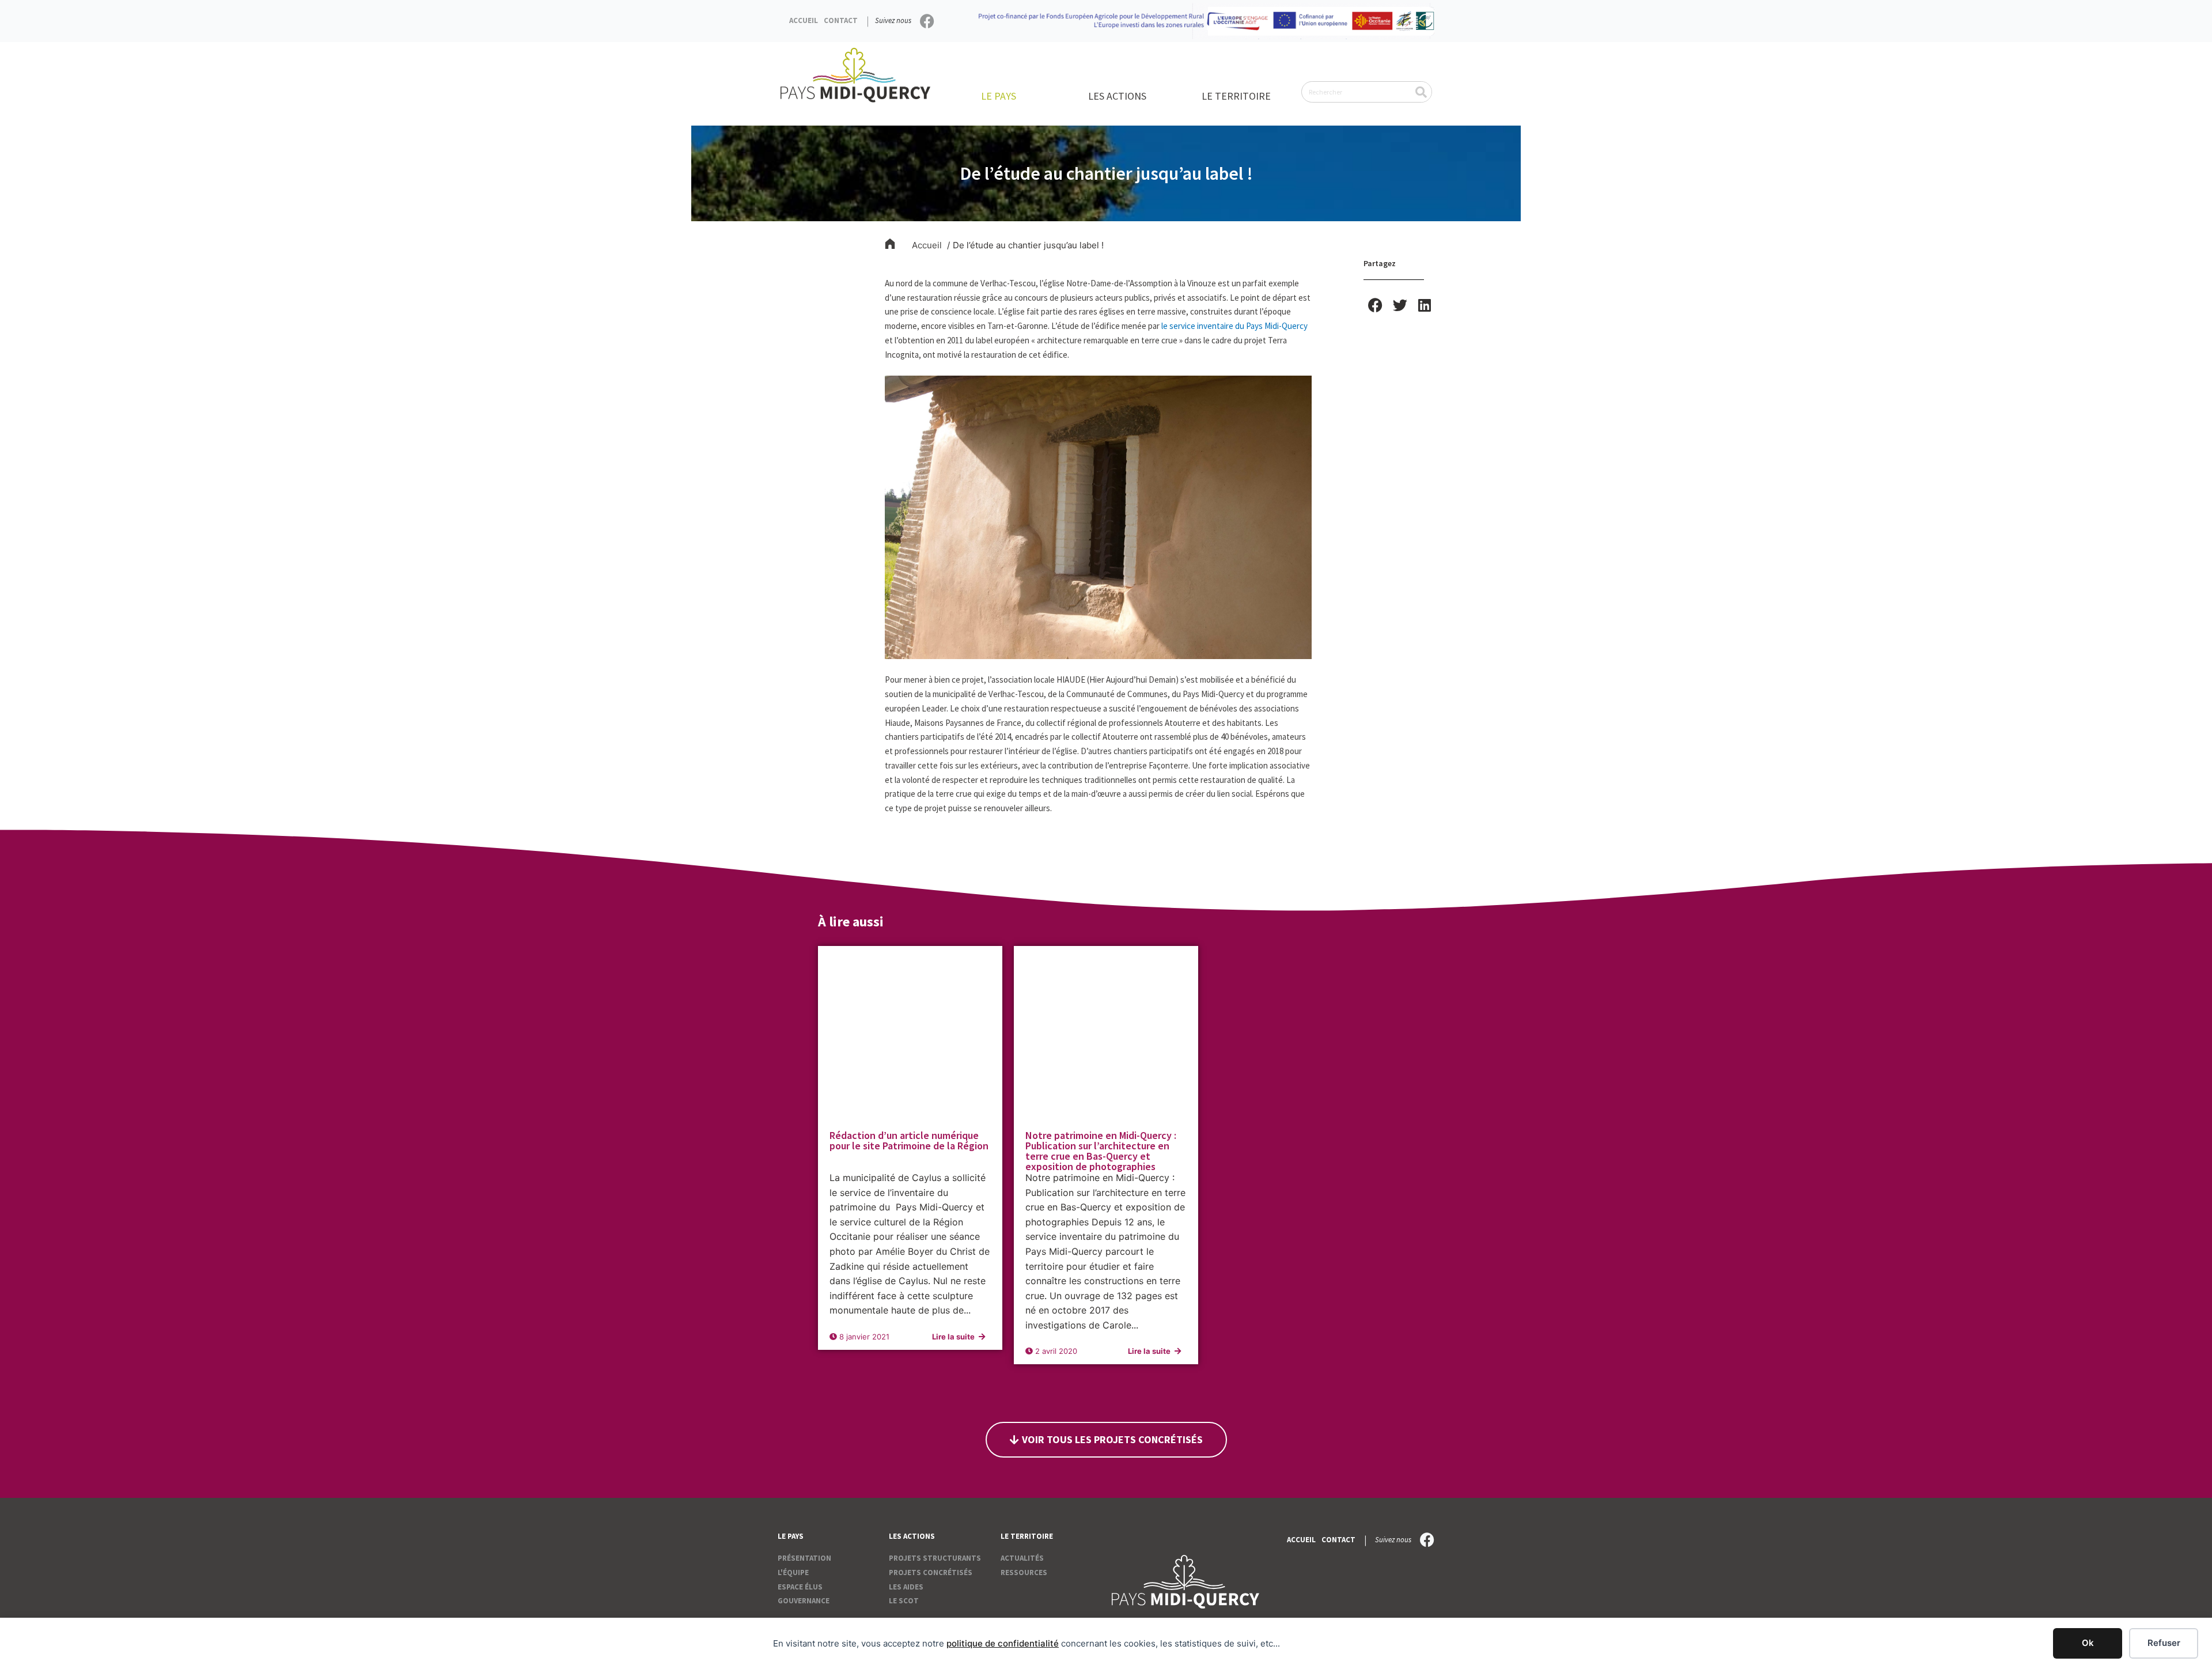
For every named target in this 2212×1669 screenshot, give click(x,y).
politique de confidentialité (1003, 1643)
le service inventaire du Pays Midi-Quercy (1234, 326)
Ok (2088, 1643)
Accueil (804, 20)
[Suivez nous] (927, 21)
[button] (1376, 305)
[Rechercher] (1421, 92)
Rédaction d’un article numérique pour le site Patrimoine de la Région (909, 1140)
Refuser (2164, 1643)
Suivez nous (893, 20)
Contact (841, 20)
